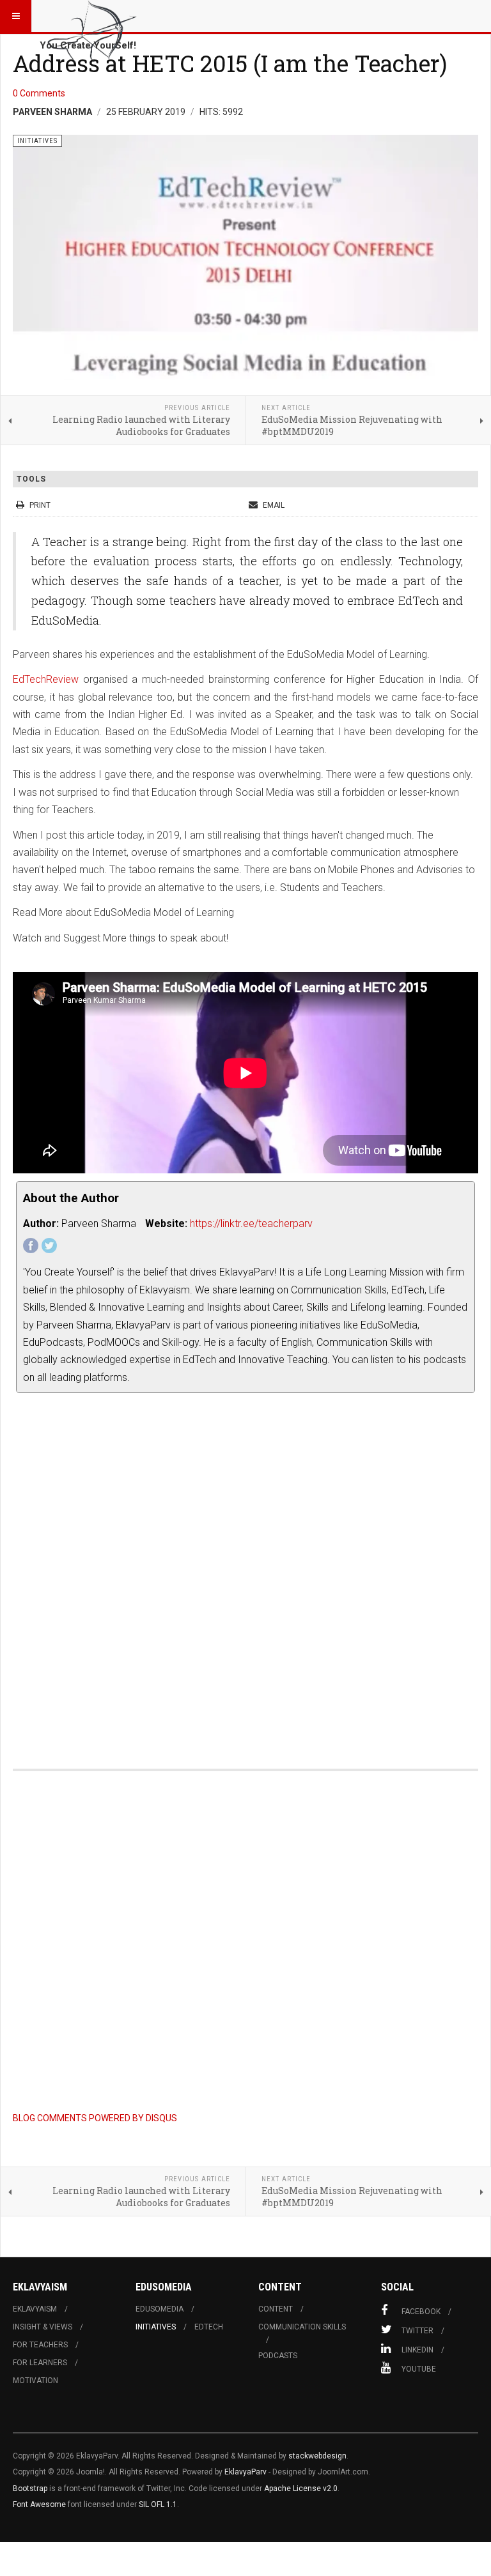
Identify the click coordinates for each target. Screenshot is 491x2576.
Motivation (35, 2381)
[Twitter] (49, 1246)
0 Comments (39, 93)
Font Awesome (39, 2504)
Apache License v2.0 (301, 2488)
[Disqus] (245, 1574)
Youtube (419, 2369)
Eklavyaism (35, 2309)
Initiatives (156, 2327)
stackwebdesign (317, 2456)
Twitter (417, 2331)
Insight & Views (43, 2327)
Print (40, 505)
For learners (40, 2363)
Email (273, 505)
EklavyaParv (245, 2472)
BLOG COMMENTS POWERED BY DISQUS (95, 2118)
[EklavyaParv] (91, 16)
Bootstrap (30, 2488)
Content (276, 2309)
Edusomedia (160, 2309)
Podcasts (278, 2356)
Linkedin (417, 2350)
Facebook (421, 2312)
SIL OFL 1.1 (158, 2504)
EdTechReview (46, 679)
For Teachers (40, 2345)
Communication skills (302, 2327)
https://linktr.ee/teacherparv (251, 1223)
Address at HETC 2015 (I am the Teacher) (230, 63)
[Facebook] (31, 1246)
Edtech (209, 2327)
